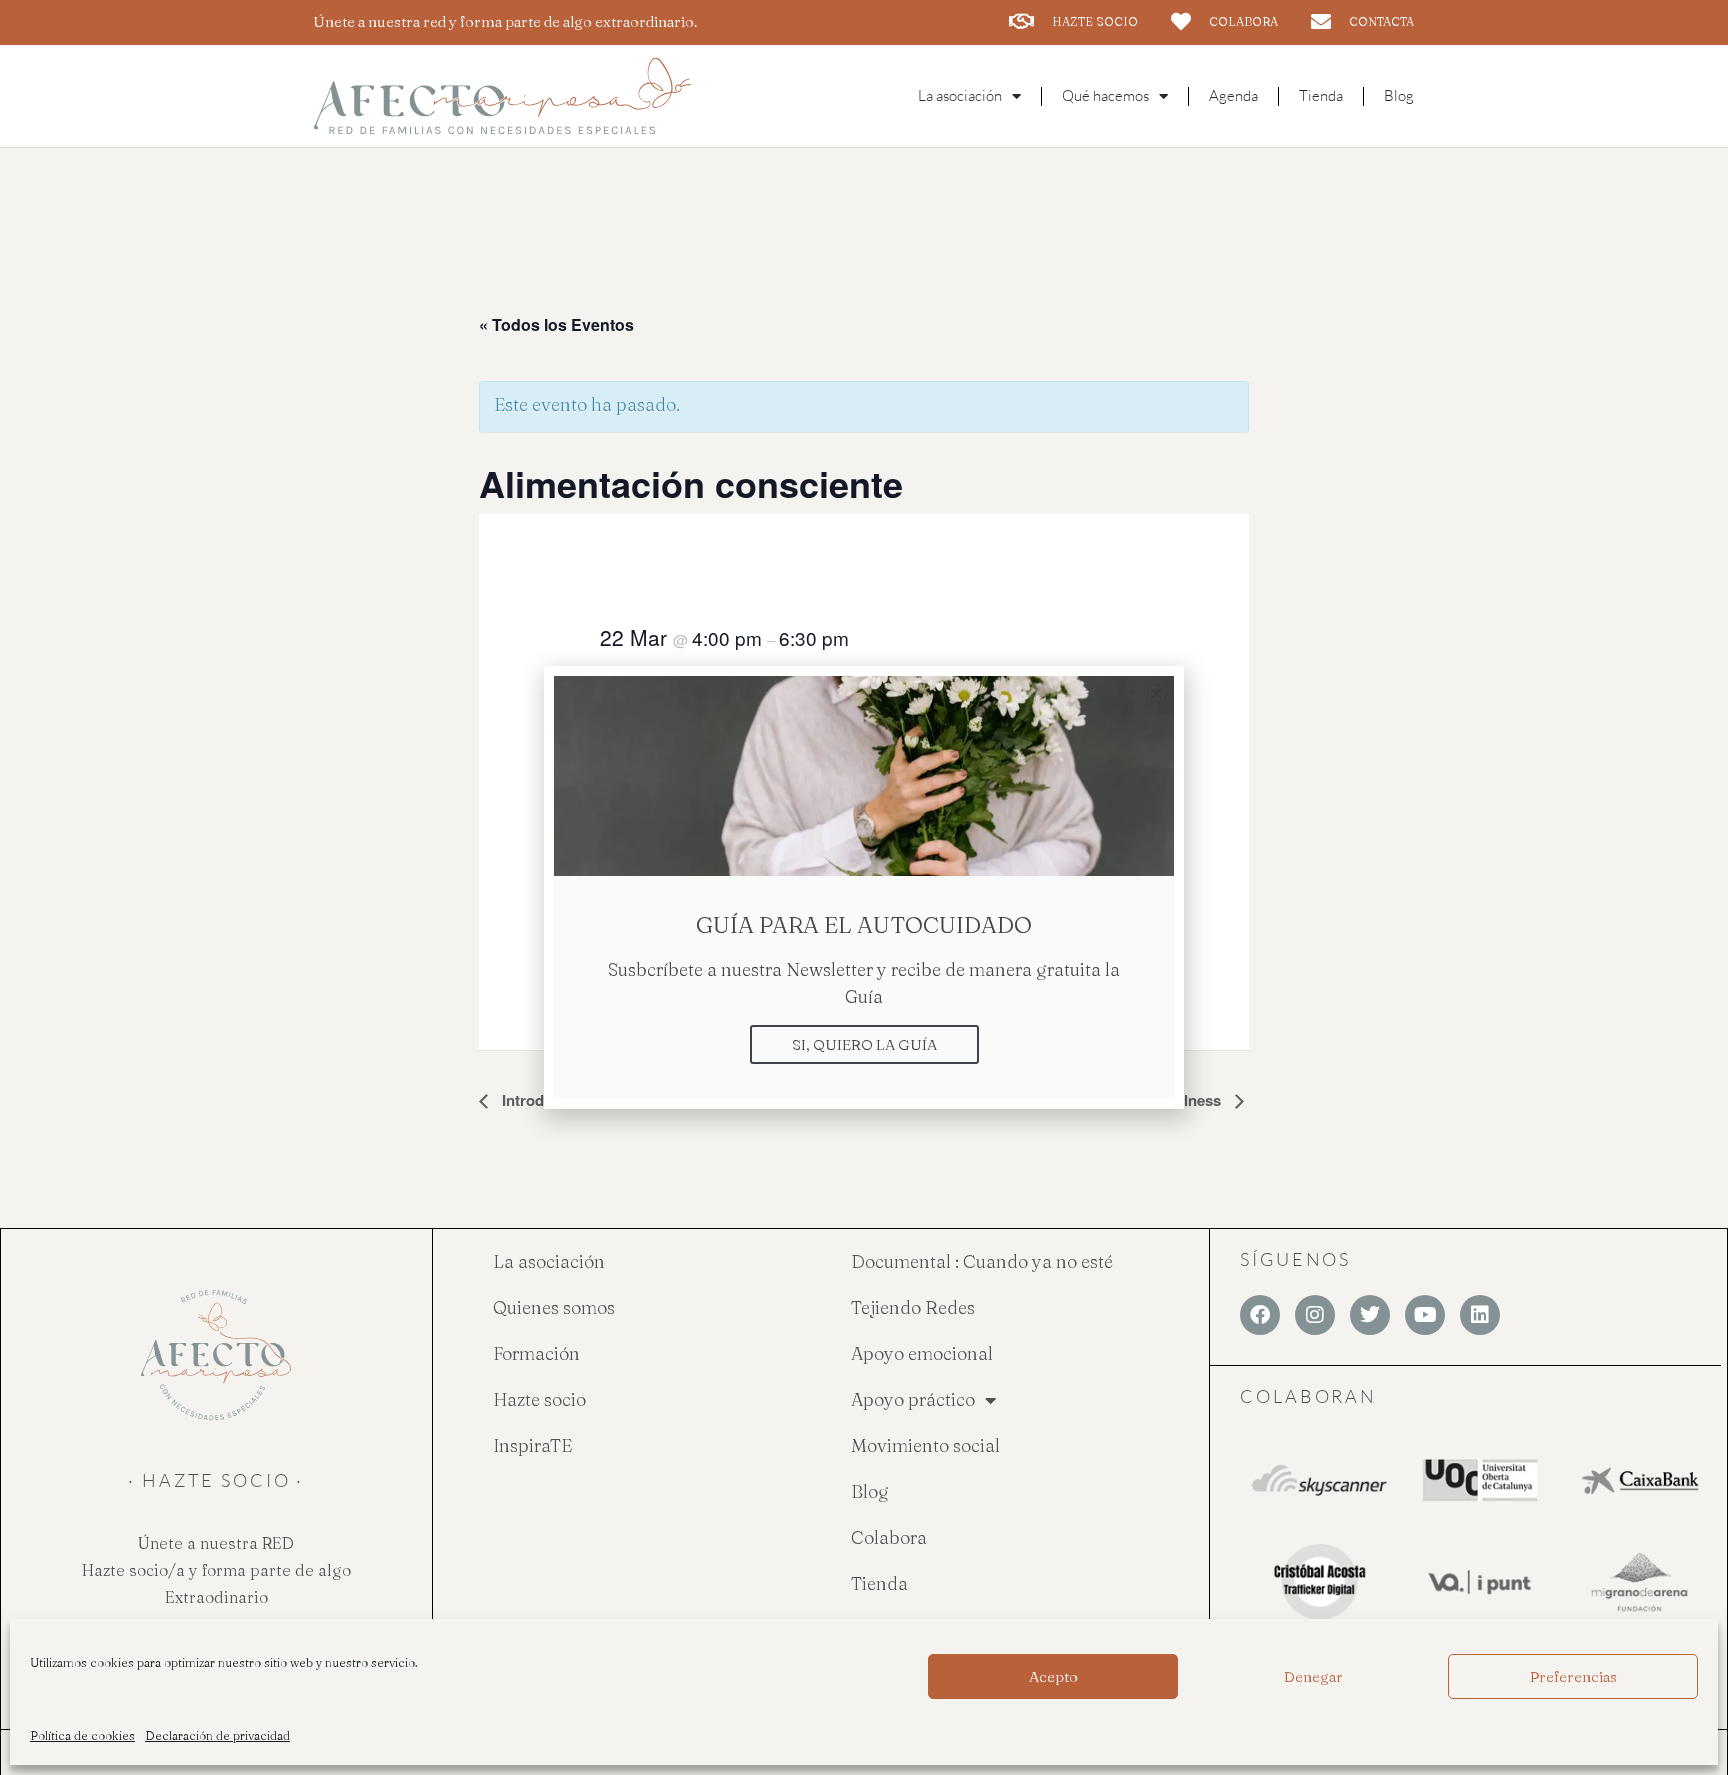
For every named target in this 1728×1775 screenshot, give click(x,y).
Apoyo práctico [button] (913, 1399)
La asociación (549, 1261)
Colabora (889, 1537)
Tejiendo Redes (913, 1307)
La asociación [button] (960, 95)
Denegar (1313, 1676)
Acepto (1053, 1676)
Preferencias (1573, 1676)
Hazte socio (539, 1399)
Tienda (1321, 95)
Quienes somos (554, 1307)
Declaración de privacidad (217, 1735)
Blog (1399, 95)
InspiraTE (532, 1445)
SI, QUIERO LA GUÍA (864, 1044)
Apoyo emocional (922, 1353)
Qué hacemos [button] (1105, 95)
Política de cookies (82, 1735)
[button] (1156, 693)
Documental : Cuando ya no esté (982, 1261)
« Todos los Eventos (556, 324)
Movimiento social (925, 1445)
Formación (536, 1353)
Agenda (1233, 95)
